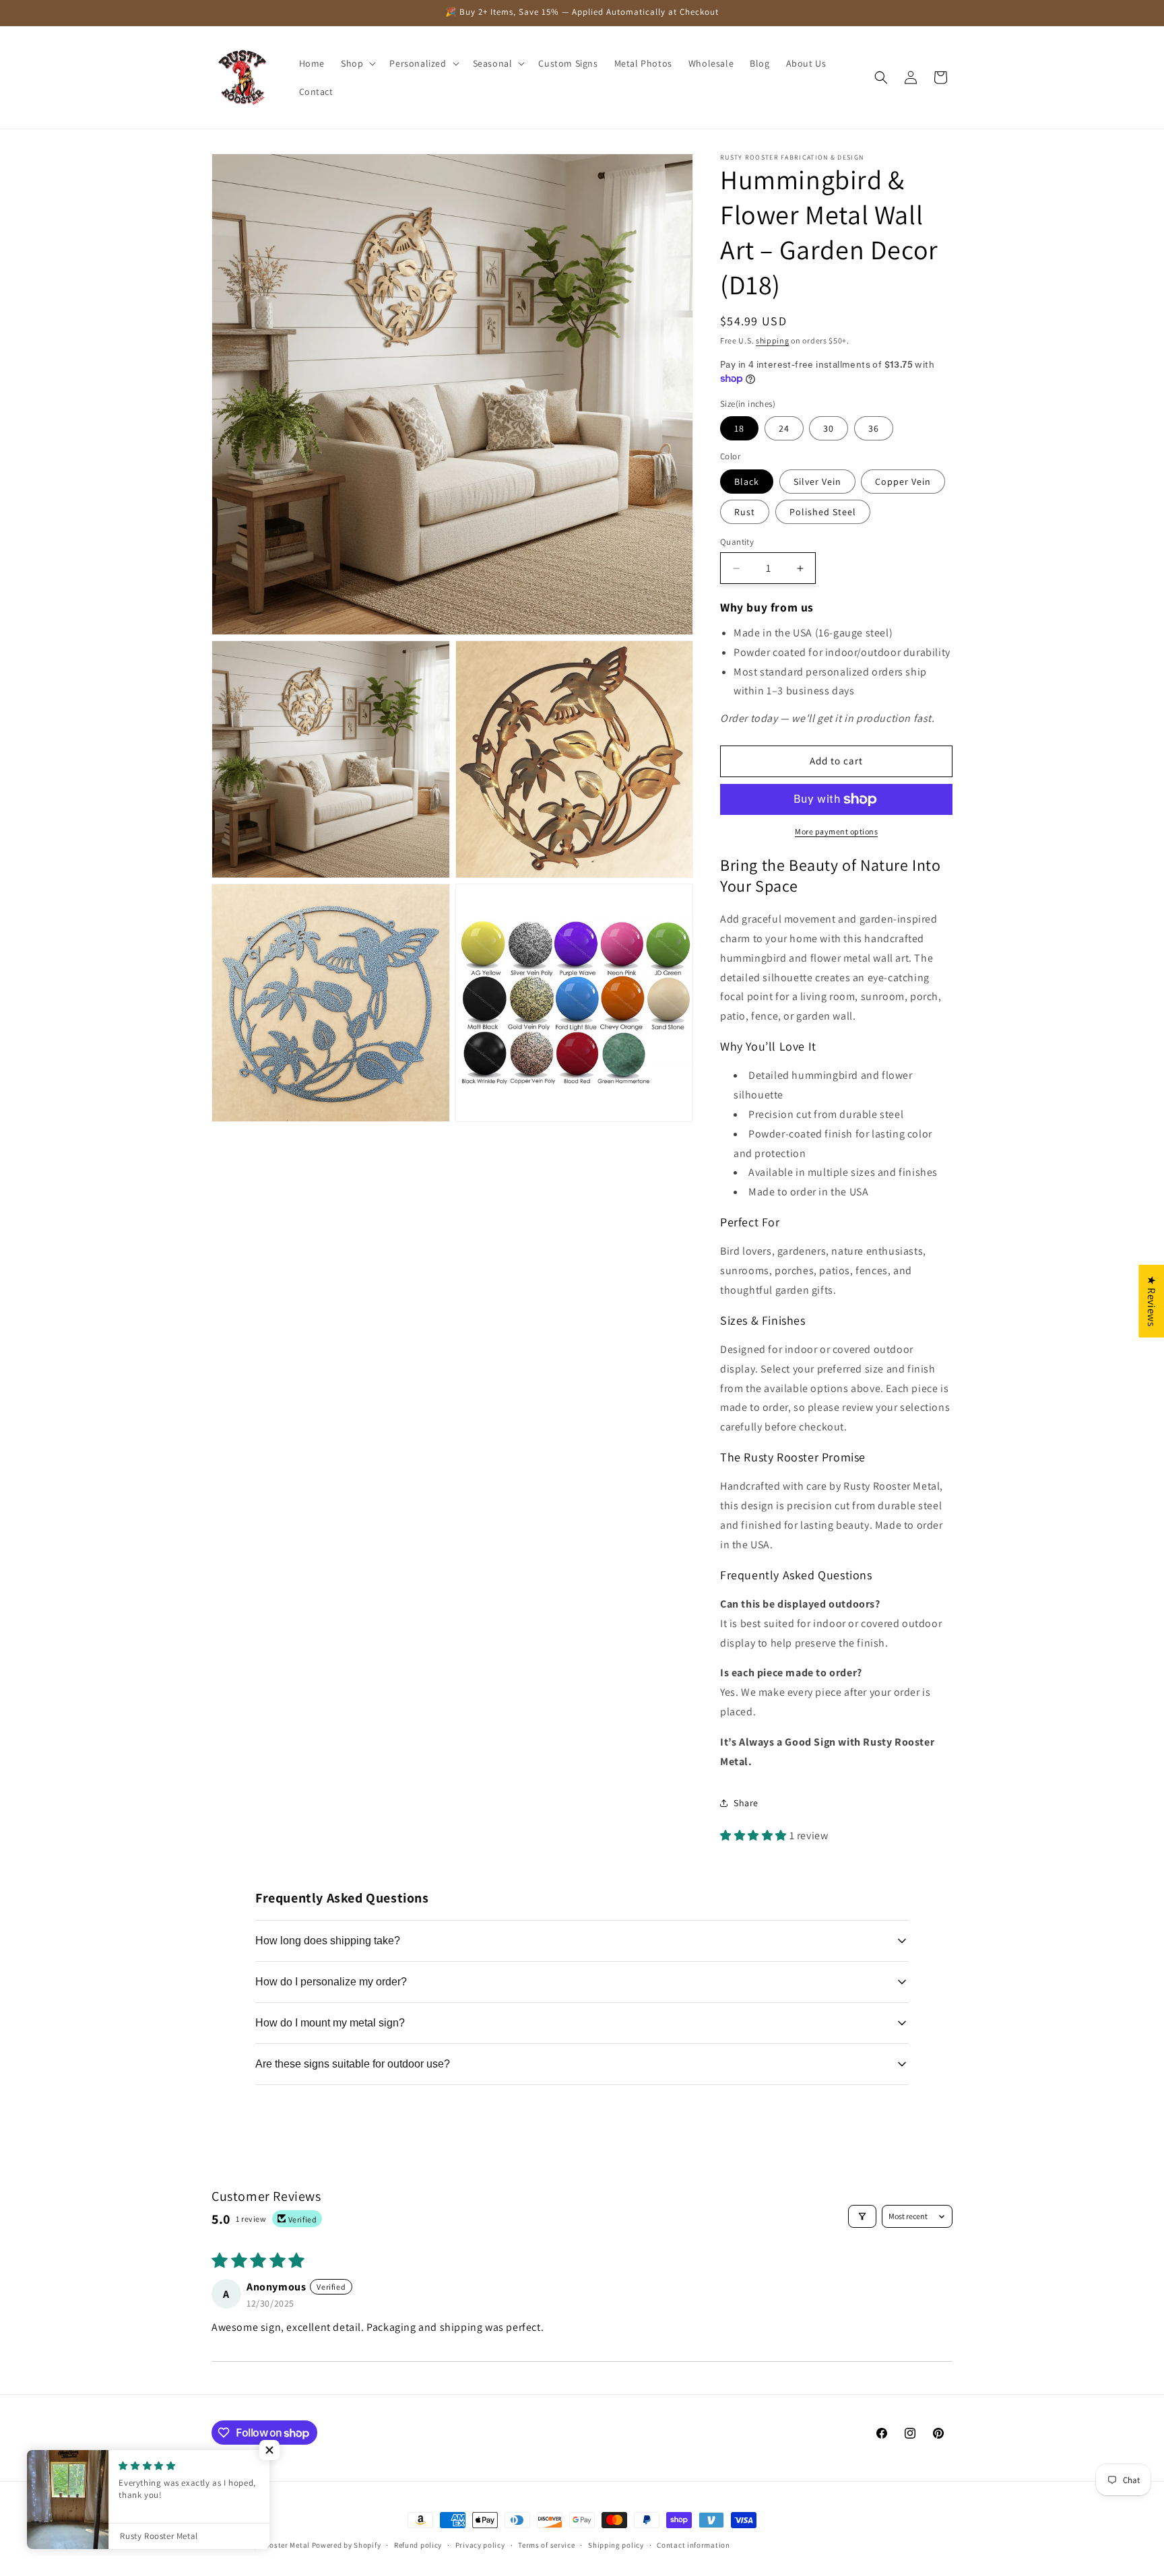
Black (747, 482)
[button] (357, 63)
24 (784, 428)
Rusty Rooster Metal (274, 2545)
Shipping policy (616, 2545)
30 (829, 428)
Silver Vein (817, 482)
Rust (745, 512)
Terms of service (546, 2545)
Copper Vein (903, 482)
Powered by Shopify (347, 2545)
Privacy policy (480, 2545)
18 (739, 428)
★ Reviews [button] (1152, 1300)
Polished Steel (823, 512)
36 (874, 428)
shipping (773, 340)
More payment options (836, 831)
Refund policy (418, 2545)
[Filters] (862, 2216)
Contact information (693, 2545)
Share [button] (746, 1803)
